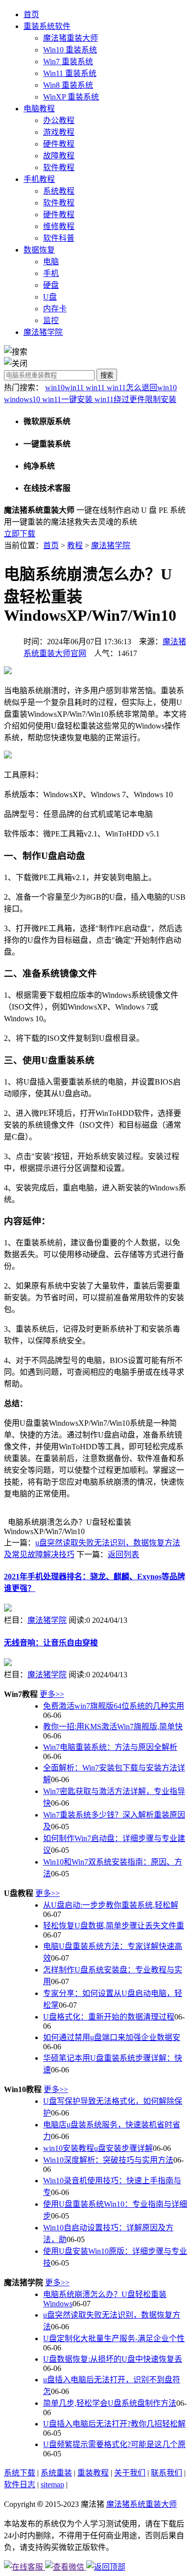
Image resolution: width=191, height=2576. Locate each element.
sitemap (52, 2485)
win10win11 (65, 388)
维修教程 (59, 226)
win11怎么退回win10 (142, 388)
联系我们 (167, 2473)
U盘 (50, 297)
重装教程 (93, 2473)
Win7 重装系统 (68, 62)
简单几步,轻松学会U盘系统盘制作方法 (110, 2403)
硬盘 (51, 285)
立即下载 (20, 534)
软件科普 (59, 238)
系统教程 (59, 191)
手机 (51, 273)
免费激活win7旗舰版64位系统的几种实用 (114, 1706)
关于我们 (130, 2473)
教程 (75, 545)
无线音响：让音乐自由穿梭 (51, 1643)
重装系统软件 (47, 26)
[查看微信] (66, 2567)
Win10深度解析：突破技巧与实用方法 (108, 2160)
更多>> (52, 1694)
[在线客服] (24, 2567)
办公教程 (59, 120)
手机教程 (39, 179)
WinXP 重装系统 (71, 97)
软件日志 (20, 2485)
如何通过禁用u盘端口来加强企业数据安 (112, 2037)
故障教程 (59, 156)
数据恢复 (39, 250)
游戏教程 (59, 132)
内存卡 (55, 309)
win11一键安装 (68, 399)
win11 (96, 388)
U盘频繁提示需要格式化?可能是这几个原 (114, 2444)
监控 (51, 320)
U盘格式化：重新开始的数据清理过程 (109, 2017)
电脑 (51, 262)
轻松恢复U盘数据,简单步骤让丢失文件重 (114, 1926)
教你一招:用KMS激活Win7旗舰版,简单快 (113, 1727)
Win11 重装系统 (70, 73)
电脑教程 (39, 109)
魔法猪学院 (43, 332)
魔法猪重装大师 (71, 38)
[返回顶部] (106, 2567)
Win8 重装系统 (68, 85)
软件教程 (59, 167)
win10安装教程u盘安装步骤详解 (98, 2148)
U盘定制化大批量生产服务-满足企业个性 (114, 2338)
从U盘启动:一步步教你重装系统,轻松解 (111, 1905)
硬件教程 (59, 144)
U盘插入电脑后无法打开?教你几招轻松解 (114, 2424)
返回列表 (123, 1554)
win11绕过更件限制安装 (135, 399)
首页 (31, 14)
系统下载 (20, 2473)
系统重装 (56, 2473)
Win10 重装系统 (70, 50)
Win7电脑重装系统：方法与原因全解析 (110, 1747)
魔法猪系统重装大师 (142, 2504)
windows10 (23, 399)
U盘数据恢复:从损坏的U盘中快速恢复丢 (113, 2359)
